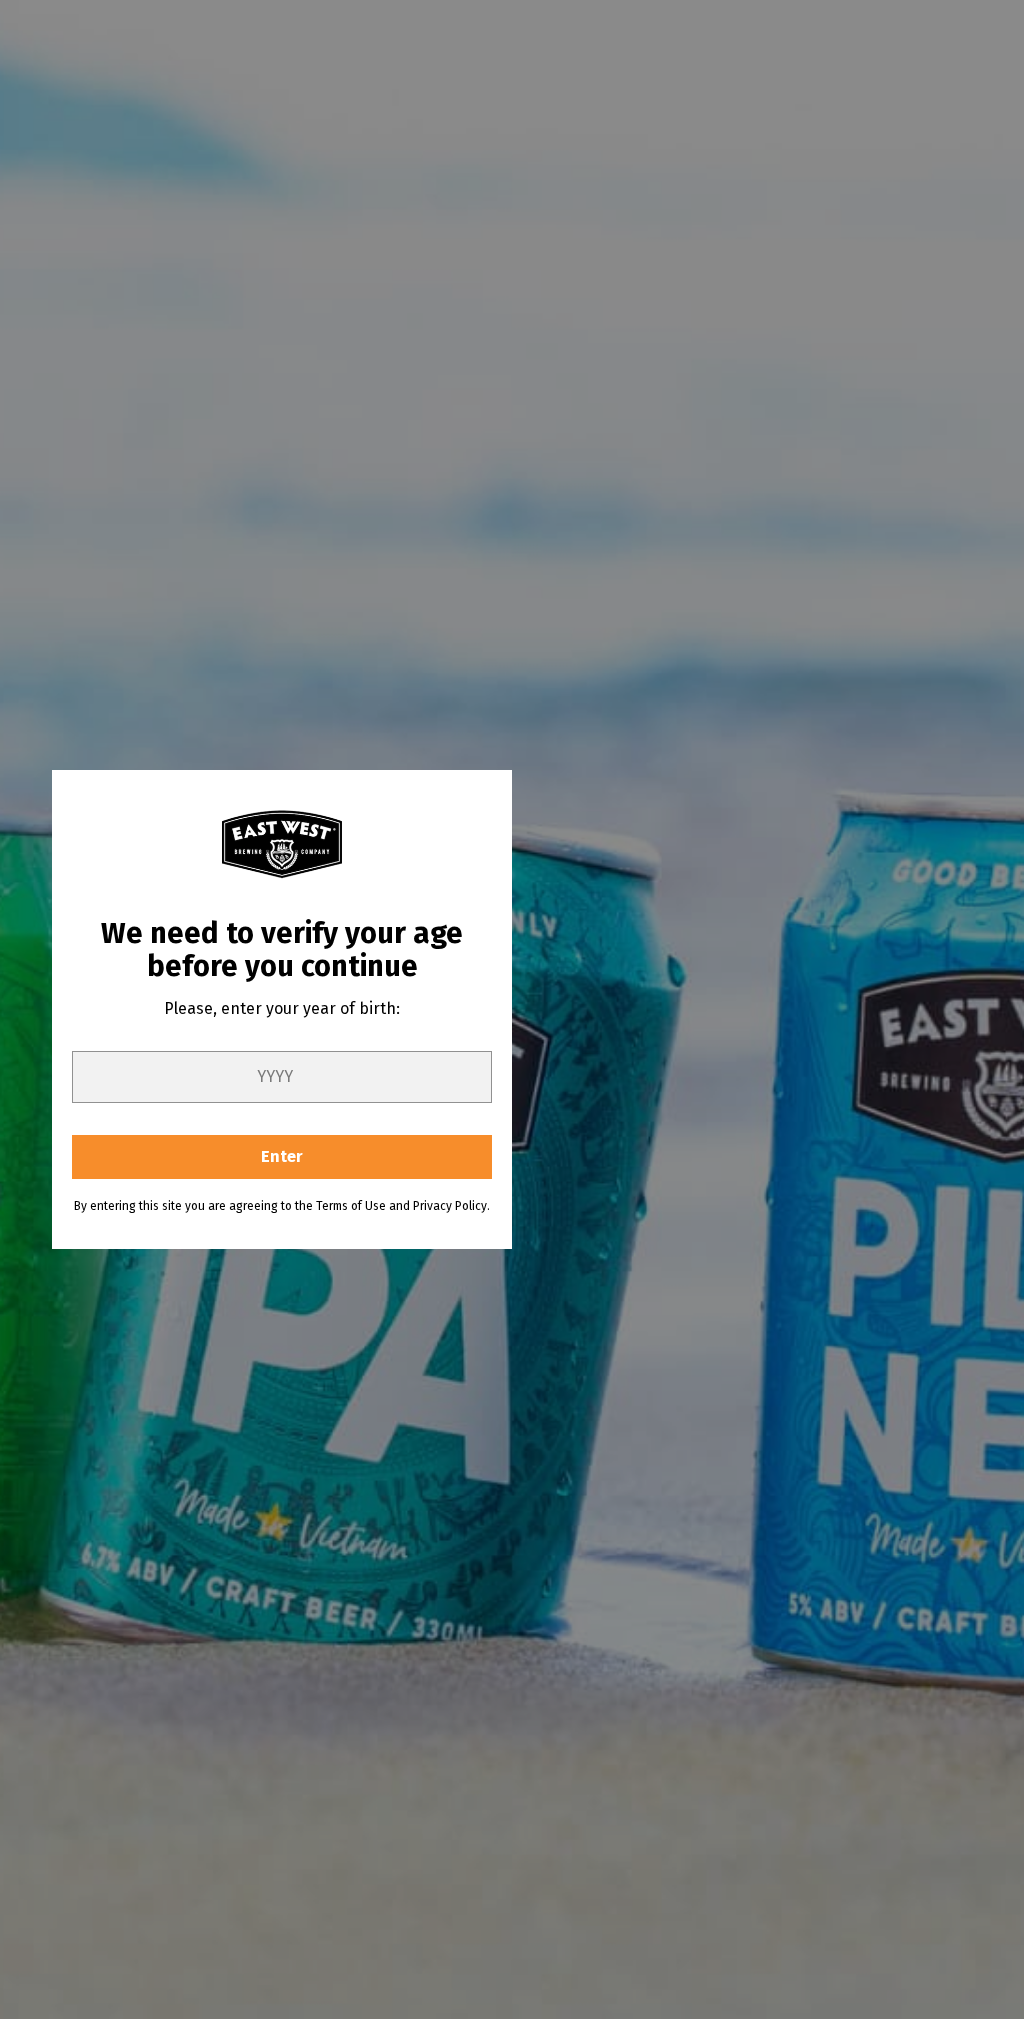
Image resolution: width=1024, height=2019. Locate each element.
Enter (282, 1156)
